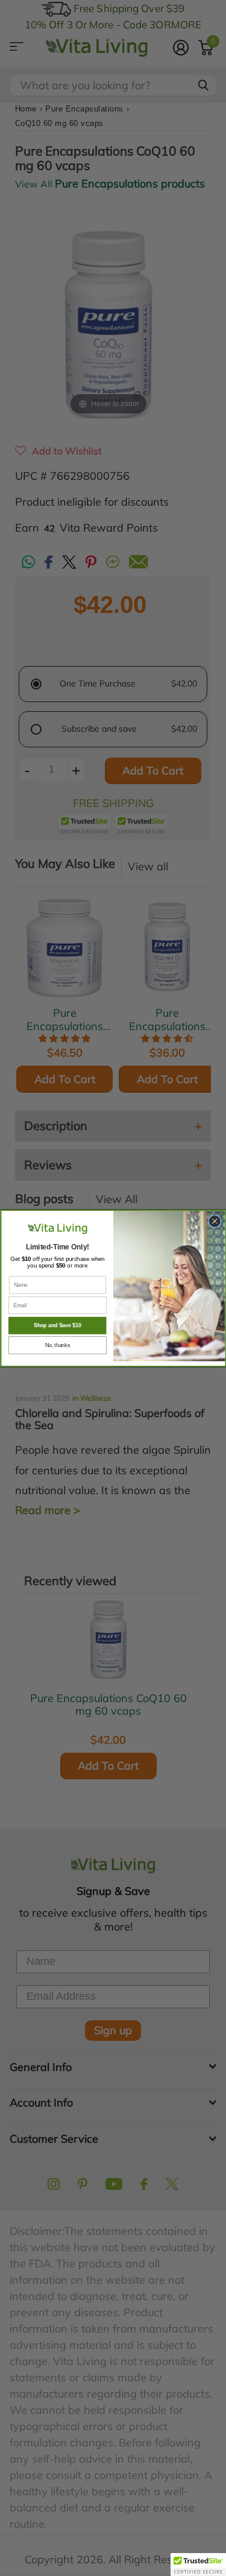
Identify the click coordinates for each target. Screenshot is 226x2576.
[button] (198, 2565)
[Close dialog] (214, 1221)
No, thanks (57, 1345)
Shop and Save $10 (57, 1325)
